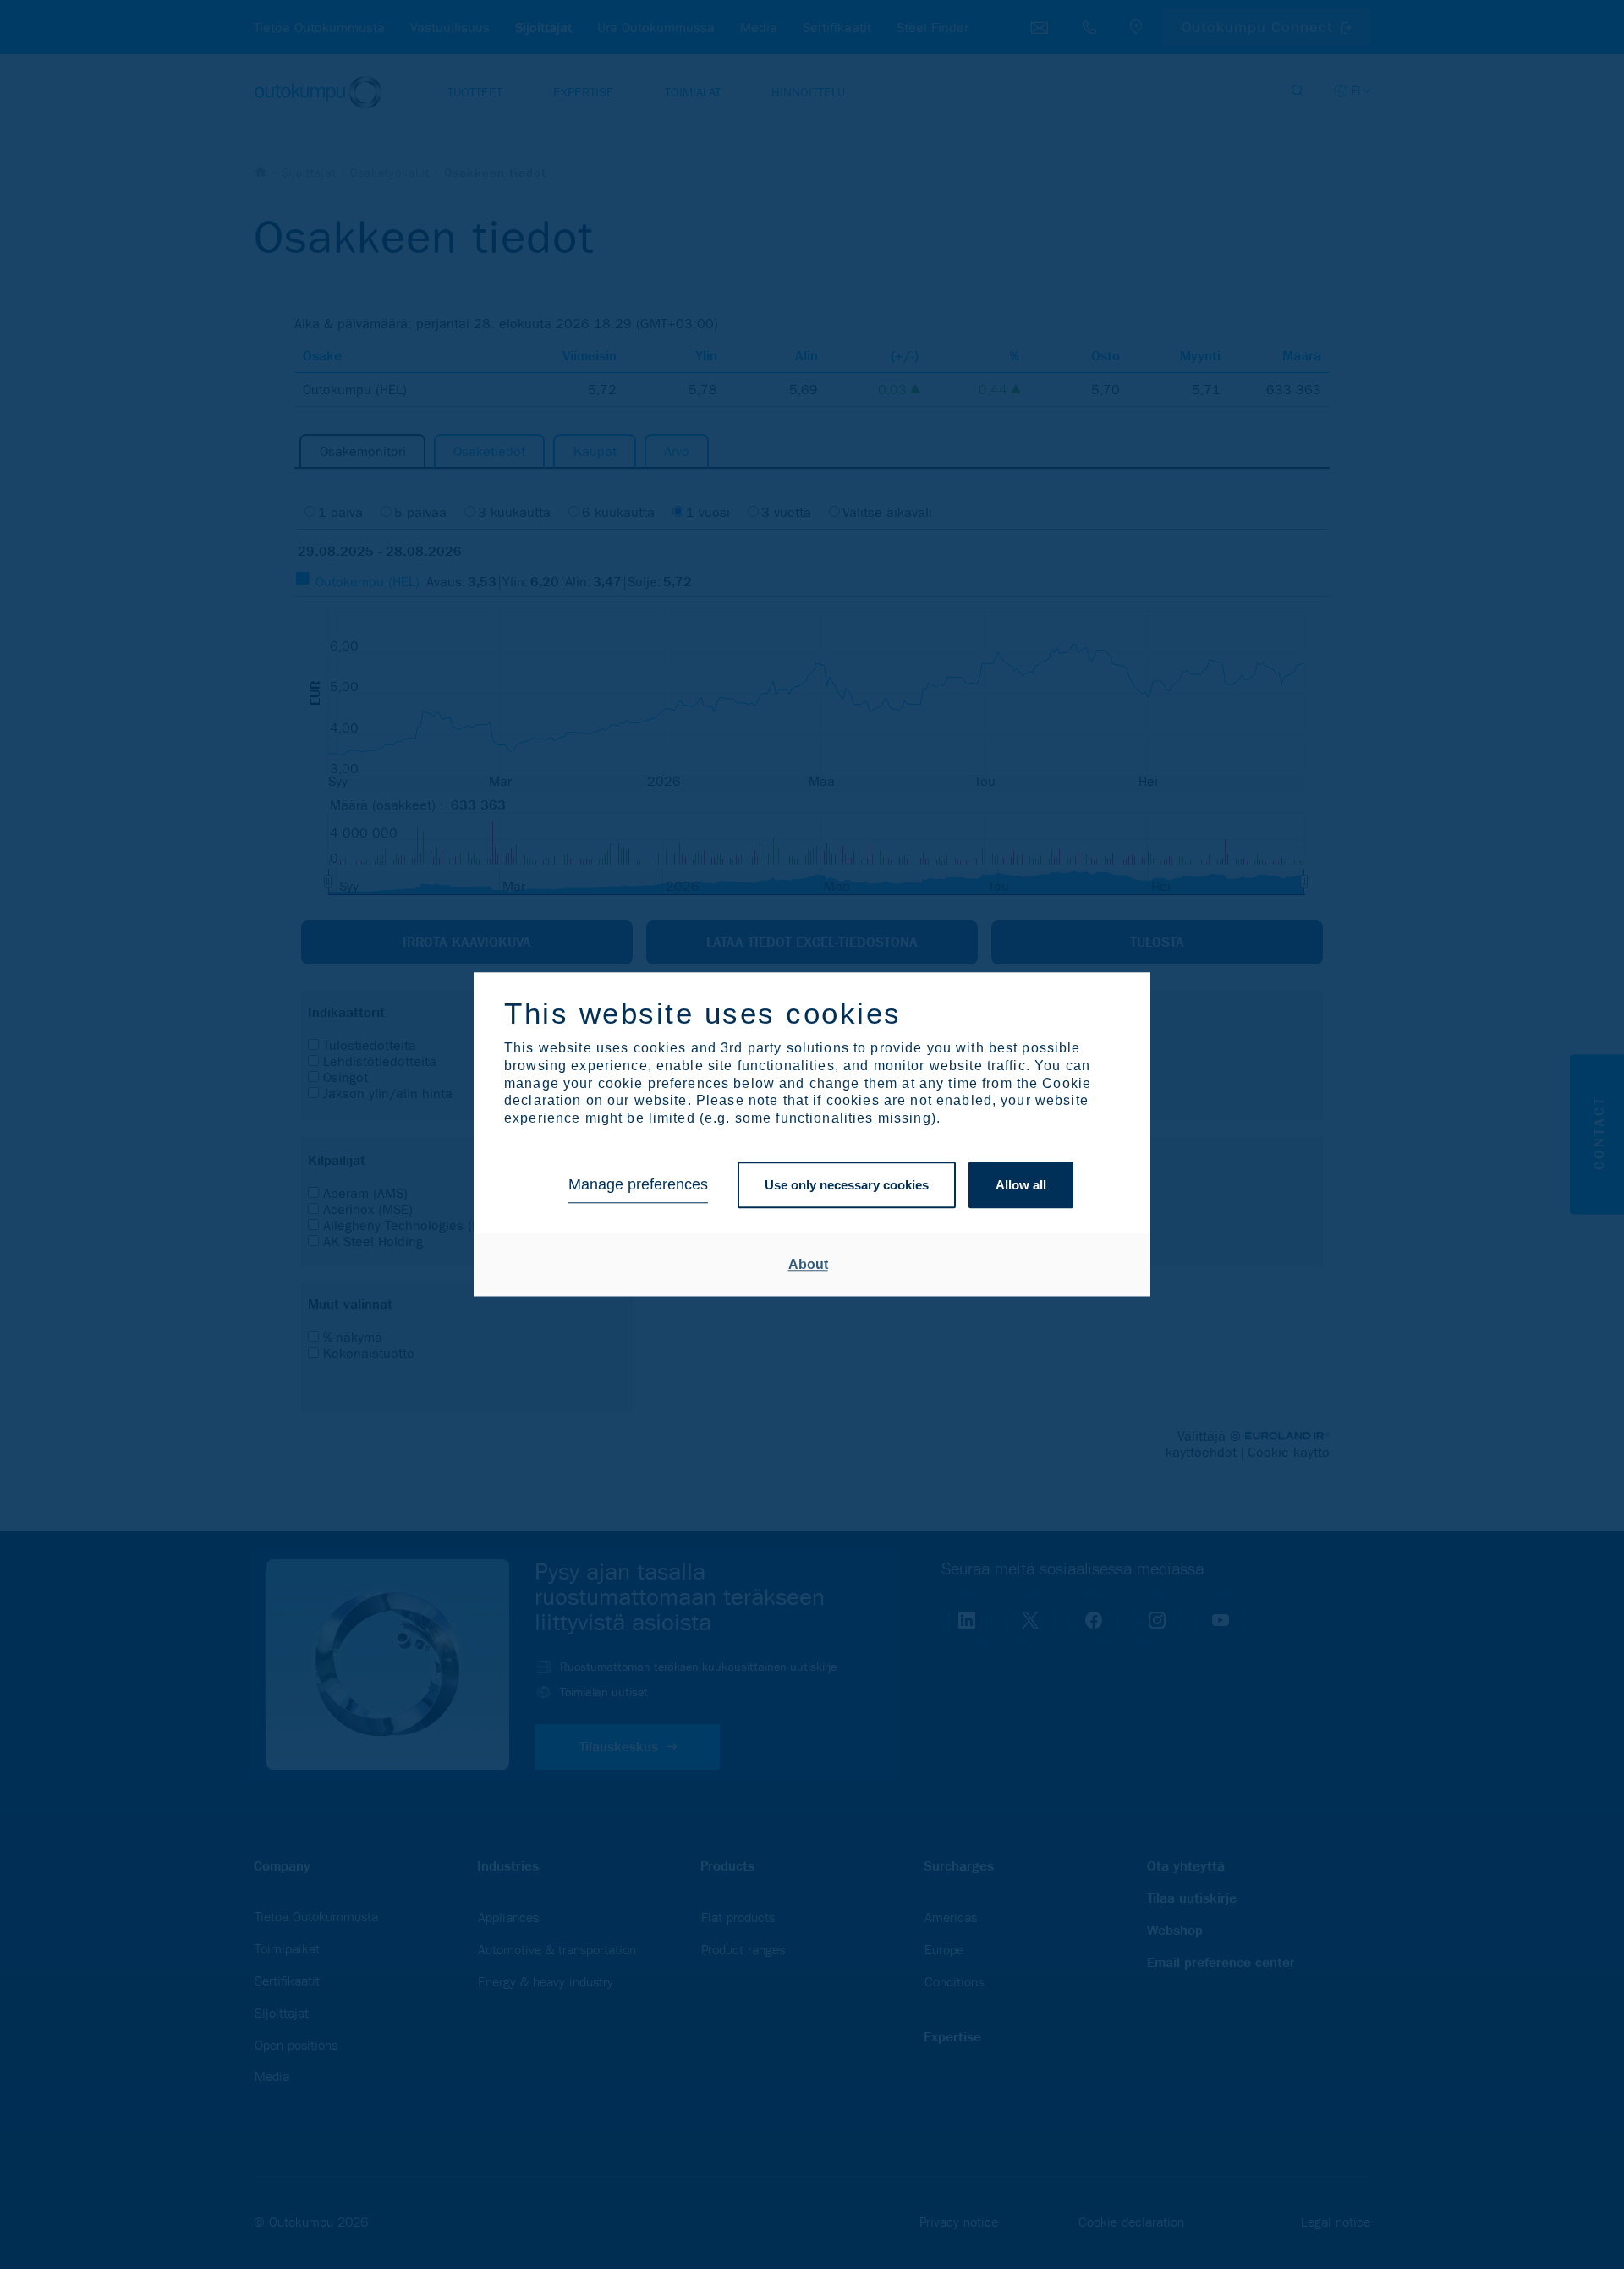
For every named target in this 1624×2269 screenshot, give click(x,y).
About (808, 1264)
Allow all (1021, 1185)
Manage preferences (638, 1185)
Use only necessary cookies (847, 1185)
